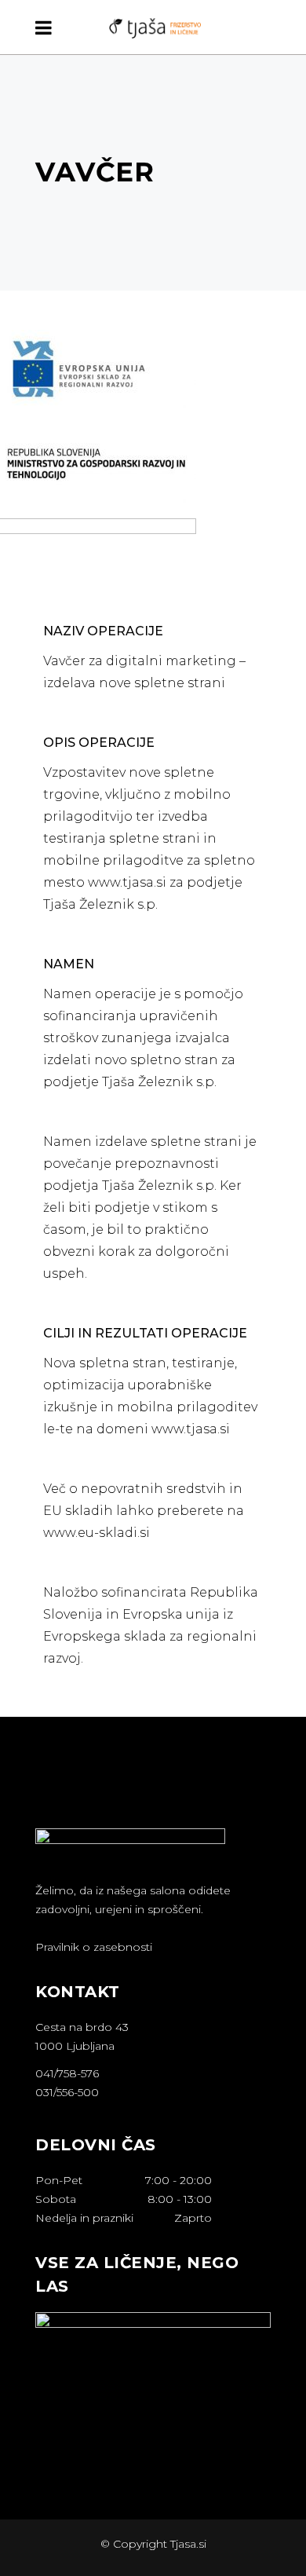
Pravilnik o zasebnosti (94, 1947)
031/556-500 (67, 2092)
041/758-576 (67, 2073)
